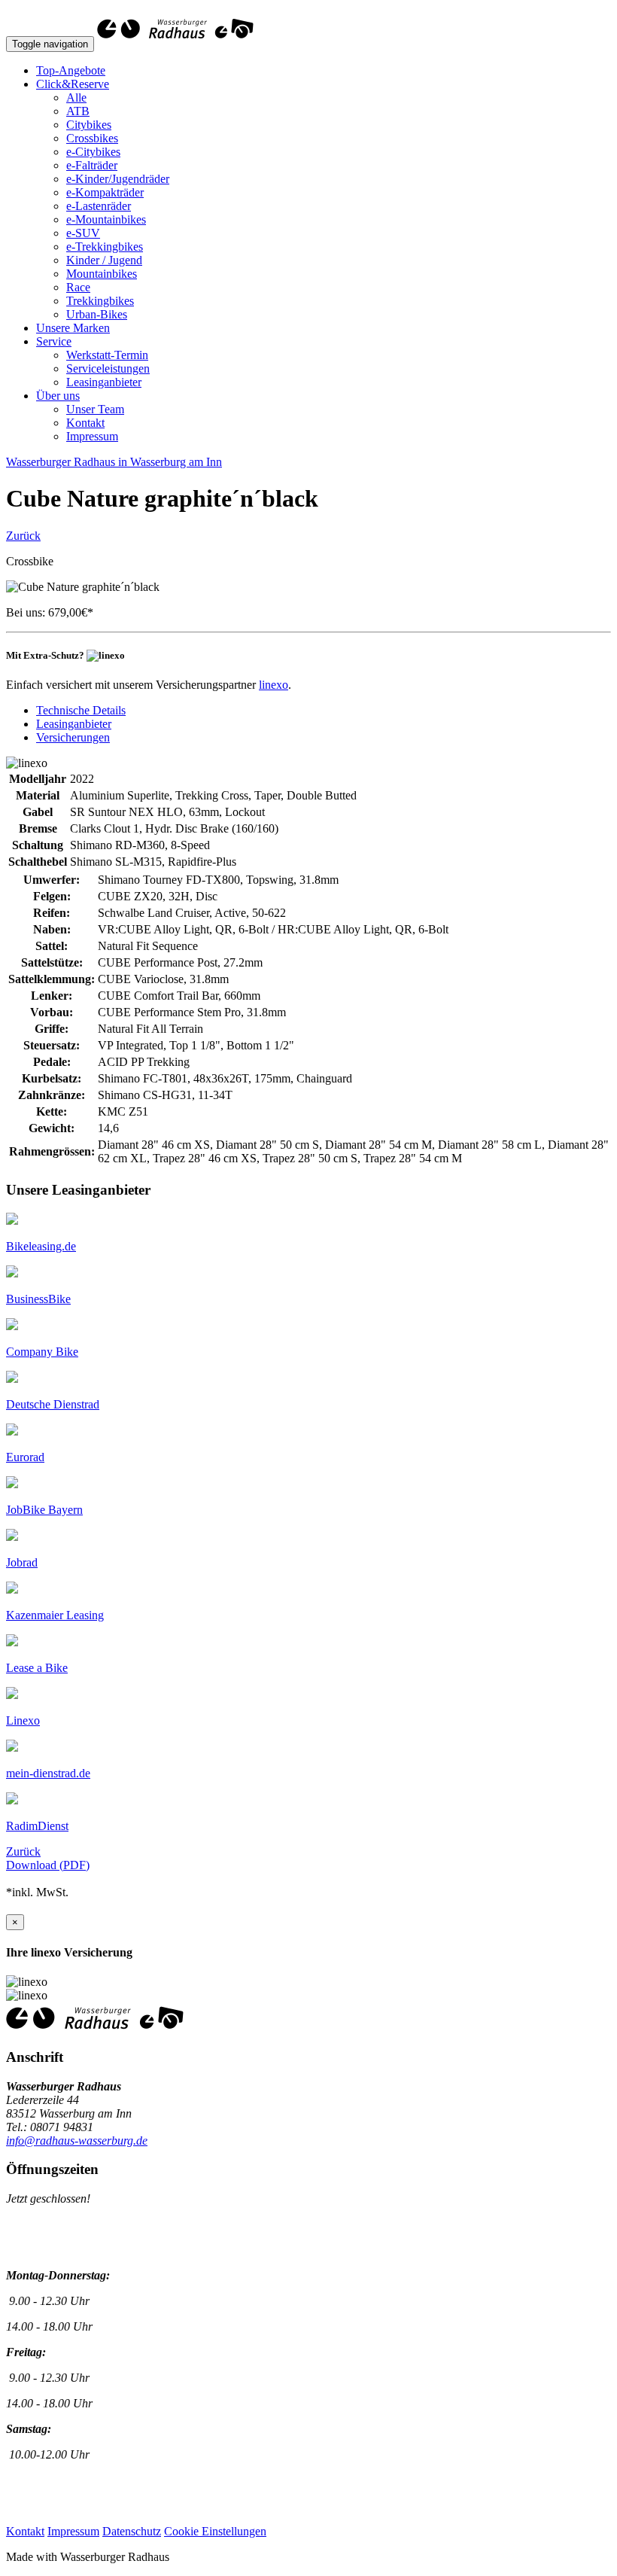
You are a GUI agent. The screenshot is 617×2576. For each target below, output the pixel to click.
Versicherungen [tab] (73, 737)
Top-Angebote (71, 70)
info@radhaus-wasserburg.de (77, 2141)
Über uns (58, 396)
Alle (76, 97)
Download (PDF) (48, 1865)
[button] (41, 1246)
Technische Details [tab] (81, 710)
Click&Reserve (73, 84)
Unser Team (95, 409)
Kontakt (85, 423)
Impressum (92, 436)
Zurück (23, 536)
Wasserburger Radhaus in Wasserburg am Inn (114, 462)
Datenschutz (132, 2531)
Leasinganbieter (104, 382)
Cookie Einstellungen (215, 2531)
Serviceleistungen (108, 368)
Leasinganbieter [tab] (74, 724)
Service (54, 341)
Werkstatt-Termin (107, 355)
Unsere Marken (73, 328)
